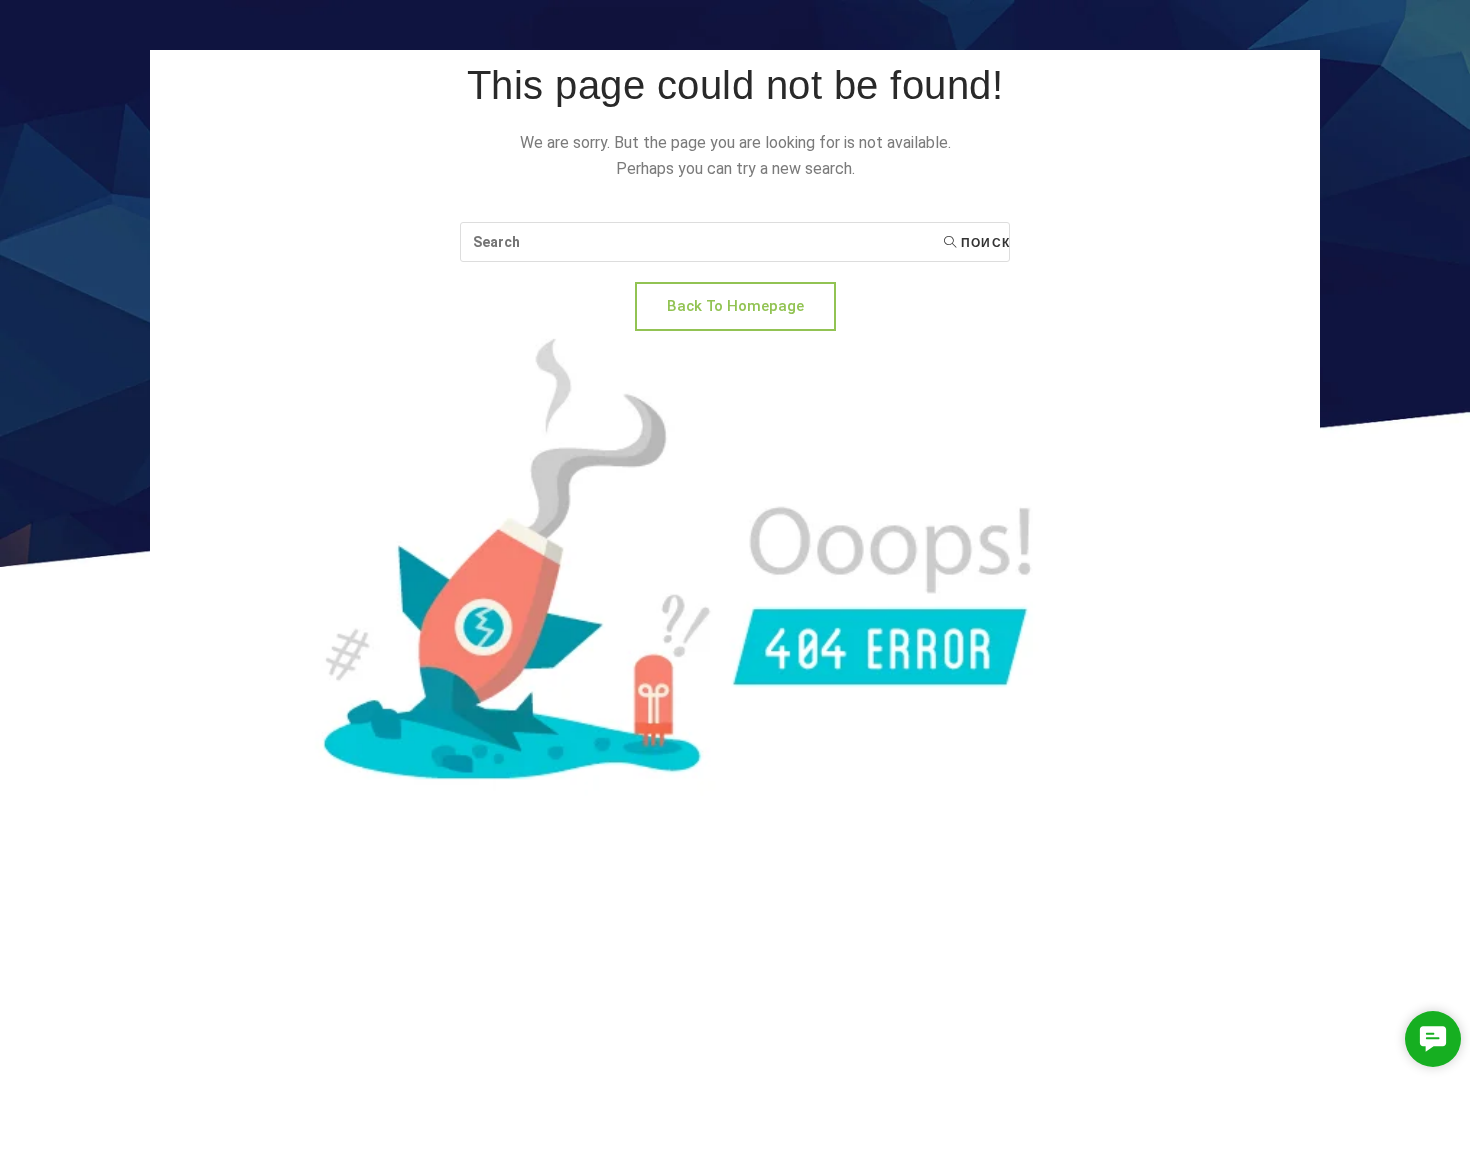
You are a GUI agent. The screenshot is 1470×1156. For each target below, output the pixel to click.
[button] (1433, 1039)
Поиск (983, 243)
